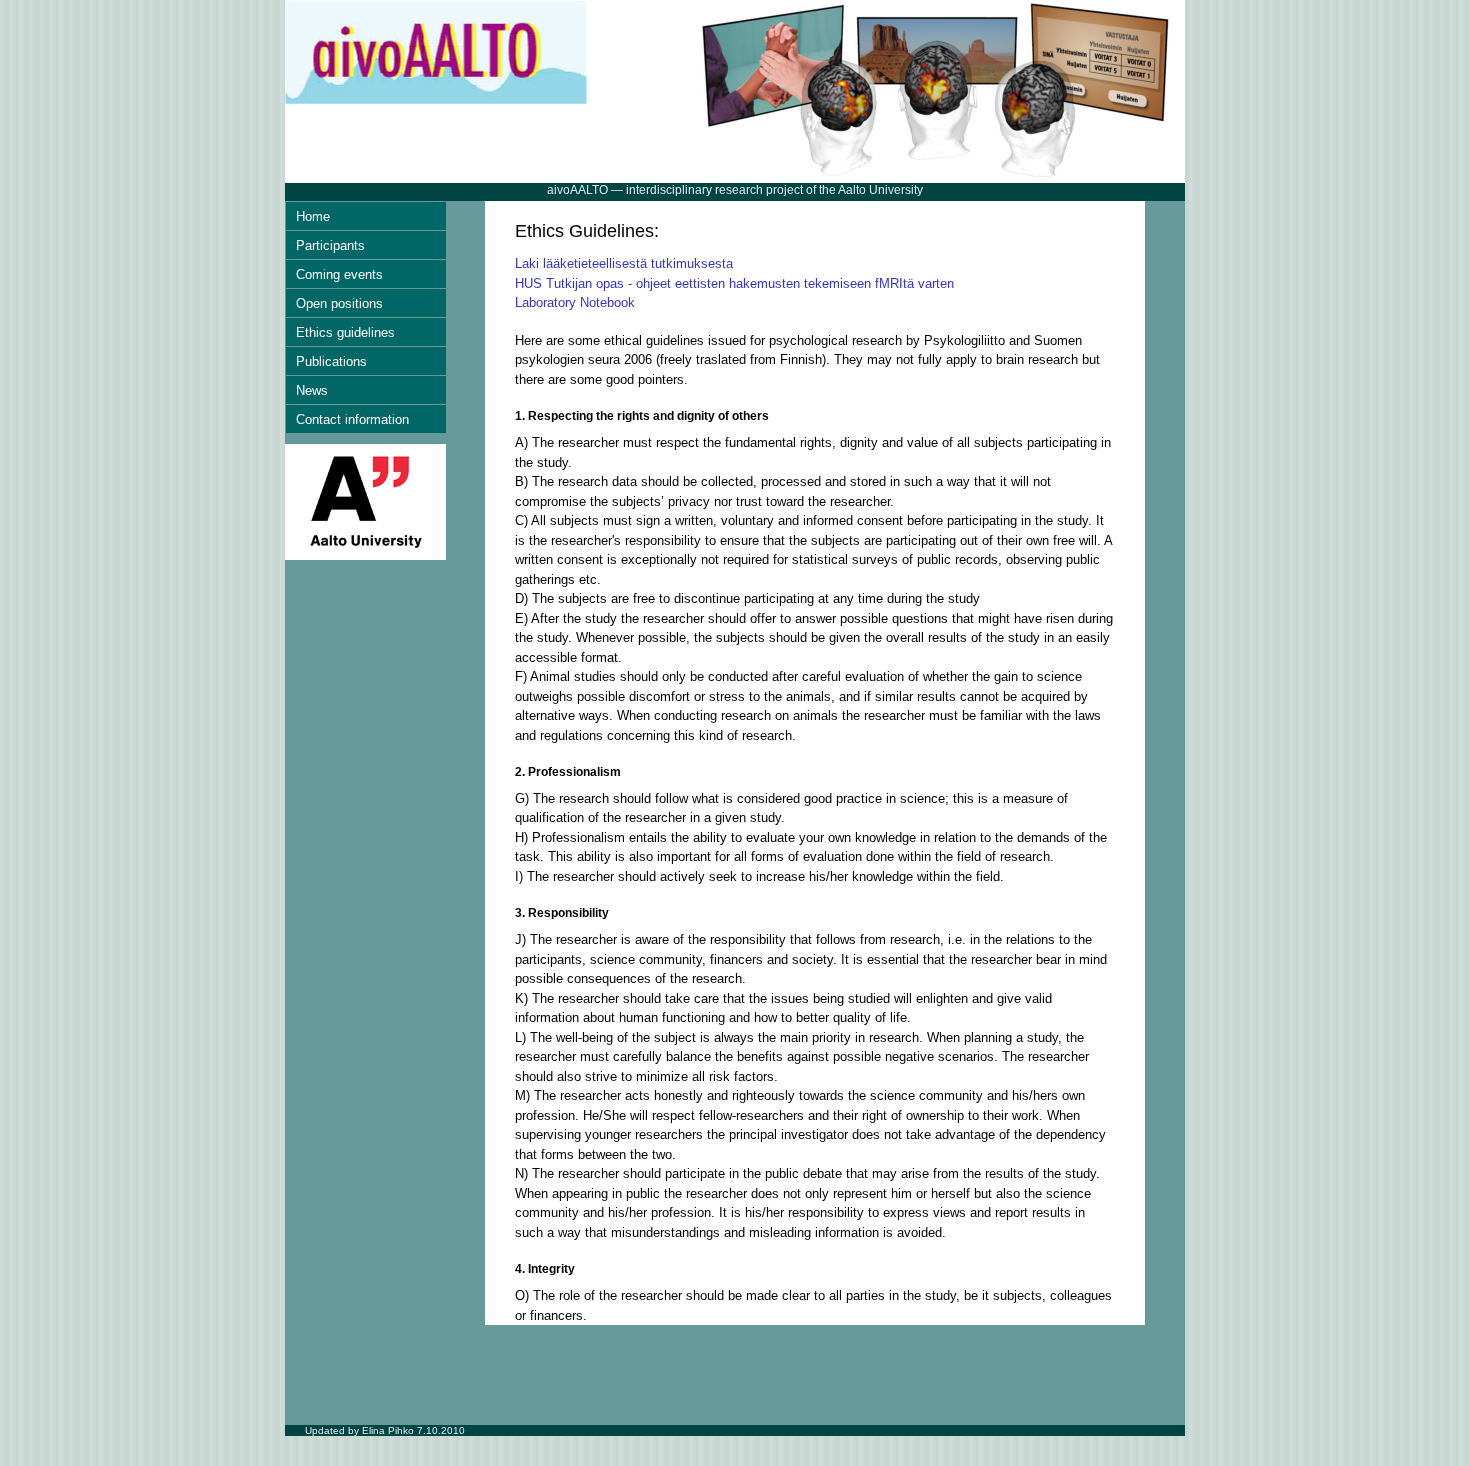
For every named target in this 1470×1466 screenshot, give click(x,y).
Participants (330, 245)
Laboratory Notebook (575, 302)
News (312, 390)
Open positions (339, 303)
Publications (331, 361)
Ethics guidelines (345, 332)
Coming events (339, 274)
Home (313, 216)
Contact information (352, 419)
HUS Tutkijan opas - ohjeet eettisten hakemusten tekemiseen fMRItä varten (734, 283)
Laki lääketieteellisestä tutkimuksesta (624, 263)
